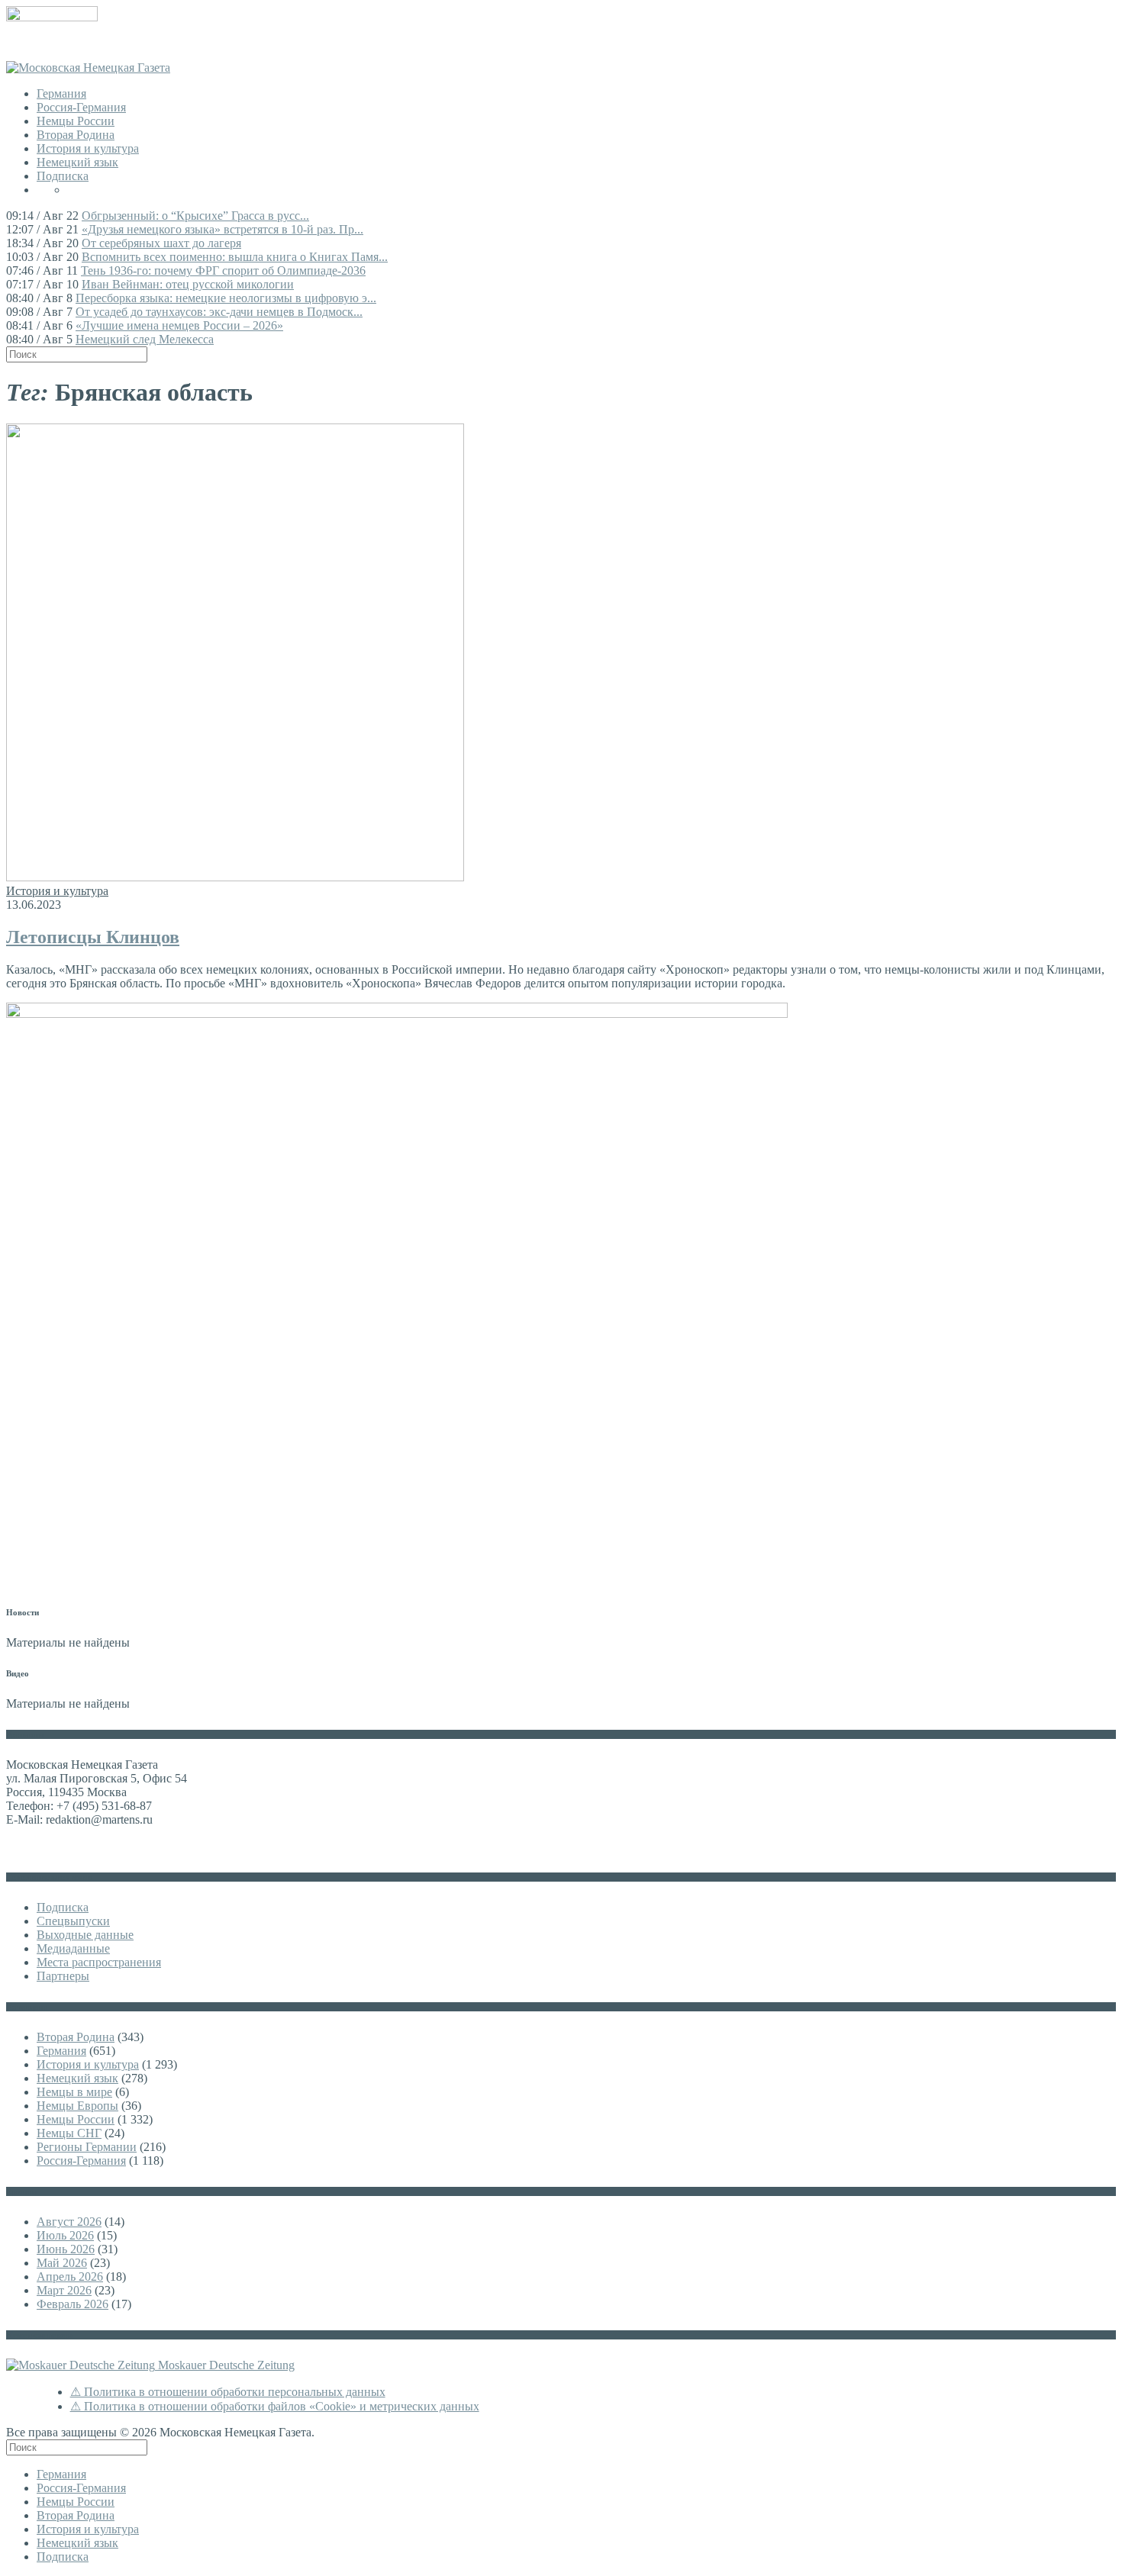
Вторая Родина (76, 135)
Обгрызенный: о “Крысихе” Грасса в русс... (195, 216)
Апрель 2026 (70, 2277)
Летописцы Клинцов (93, 937)
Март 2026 (64, 2290)
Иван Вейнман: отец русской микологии (188, 284)
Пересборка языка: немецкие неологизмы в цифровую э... (226, 298)
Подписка (63, 176)
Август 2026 (69, 2222)
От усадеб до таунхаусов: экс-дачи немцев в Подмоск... (219, 312)
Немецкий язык (77, 162)
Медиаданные (73, 1948)
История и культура (88, 148)
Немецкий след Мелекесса (145, 339)
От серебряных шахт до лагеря (161, 243)
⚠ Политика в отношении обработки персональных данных (228, 2392)
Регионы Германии (87, 2147)
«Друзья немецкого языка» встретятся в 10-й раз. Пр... (222, 229)
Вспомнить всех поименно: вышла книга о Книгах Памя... (235, 257)
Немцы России (76, 121)
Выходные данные (85, 1935)
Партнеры (63, 1976)
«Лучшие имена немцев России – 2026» (179, 325)
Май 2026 (62, 2263)
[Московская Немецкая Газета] (88, 68)
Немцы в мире (74, 2092)
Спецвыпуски (73, 1921)
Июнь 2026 (66, 2249)
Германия (61, 93)
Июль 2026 (65, 2235)
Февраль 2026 (73, 2304)
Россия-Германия (81, 107)
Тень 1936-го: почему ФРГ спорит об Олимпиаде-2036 (223, 270)
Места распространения (99, 1962)
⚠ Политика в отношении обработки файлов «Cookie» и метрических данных (275, 2406)
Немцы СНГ (69, 2133)
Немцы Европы (77, 2106)
